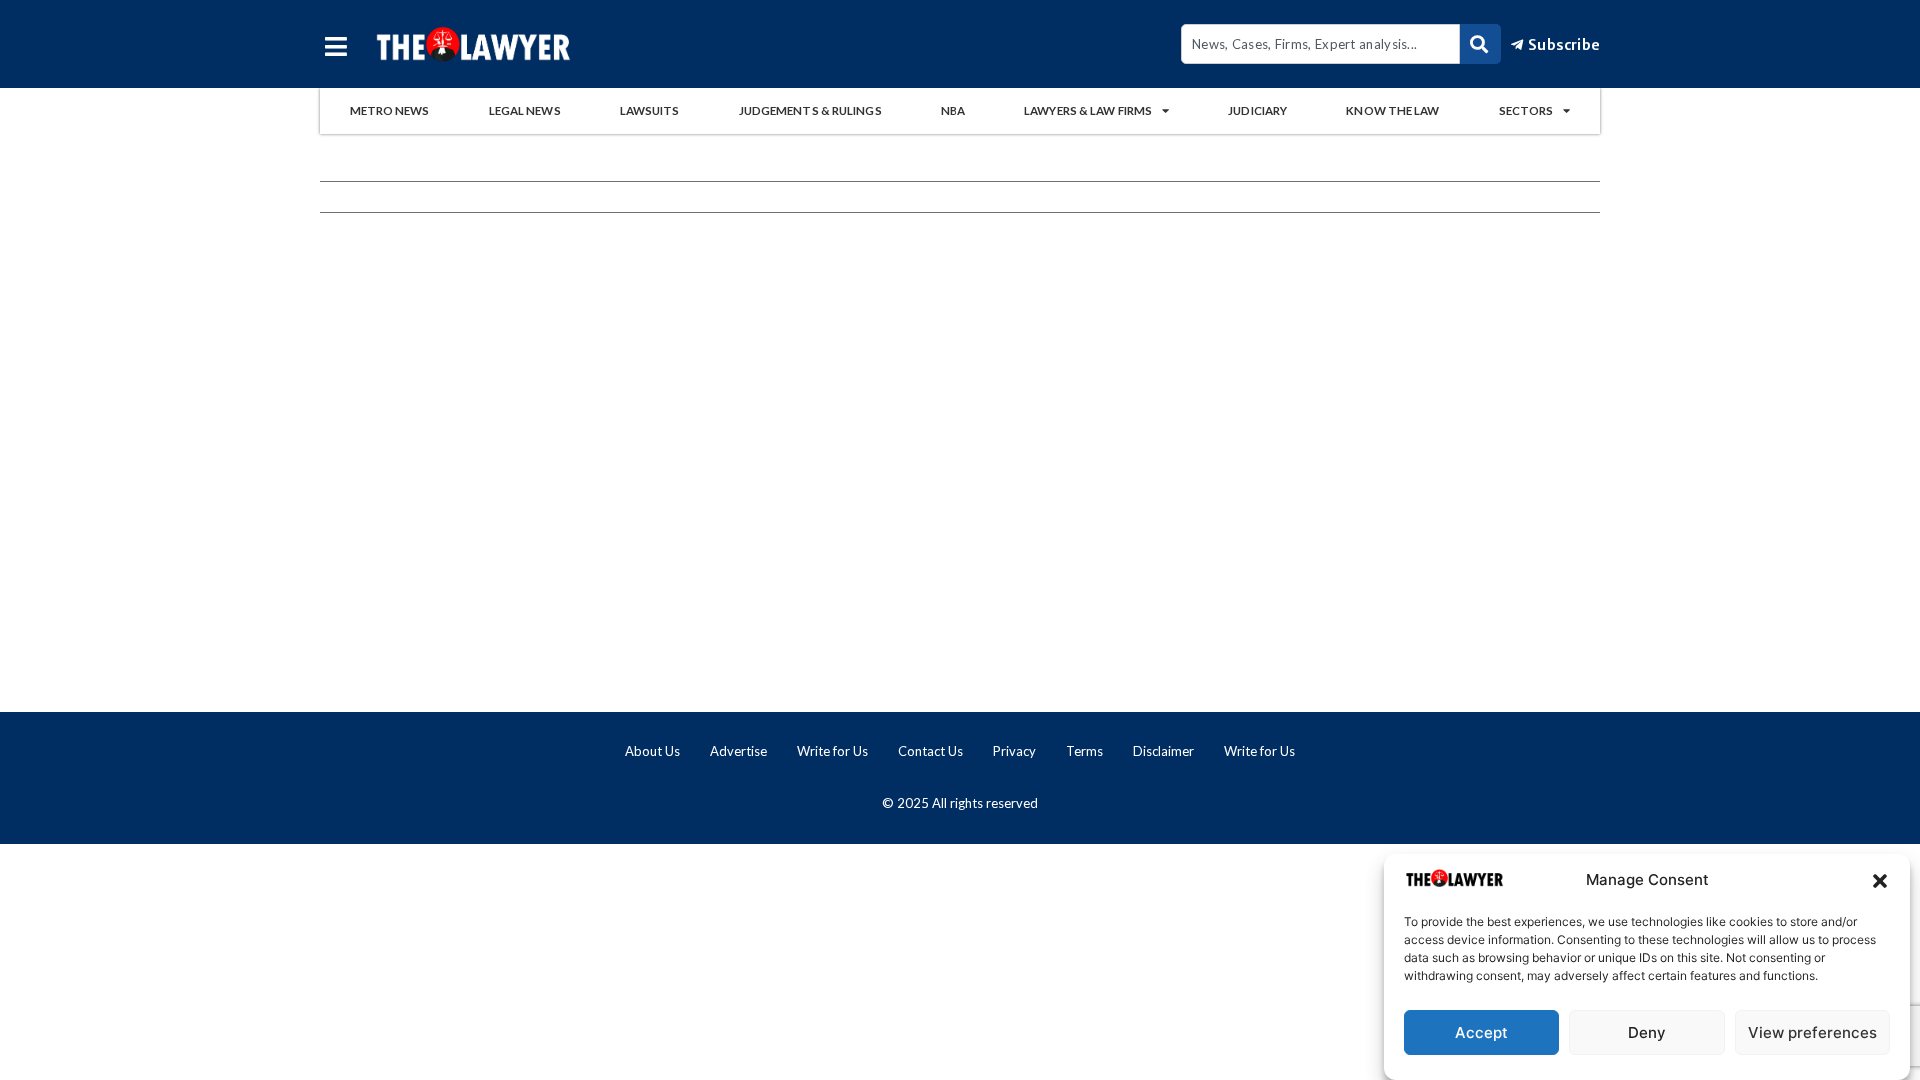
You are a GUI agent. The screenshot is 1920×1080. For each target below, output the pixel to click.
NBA (953, 110)
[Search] (1480, 44)
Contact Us (930, 751)
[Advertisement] (960, 508)
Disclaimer (1163, 751)
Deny (1647, 1032)
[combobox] (1320, 44)
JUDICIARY (1257, 110)
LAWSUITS (650, 110)
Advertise (738, 751)
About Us (652, 751)
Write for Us (832, 751)
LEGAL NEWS (525, 110)
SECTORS (1526, 110)
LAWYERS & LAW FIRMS (1088, 110)
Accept (1481, 1032)
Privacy (1014, 751)
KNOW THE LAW (1392, 110)
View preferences (1812, 1032)
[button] (1880, 881)
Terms (1084, 751)
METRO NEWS (390, 110)
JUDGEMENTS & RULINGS (810, 110)
